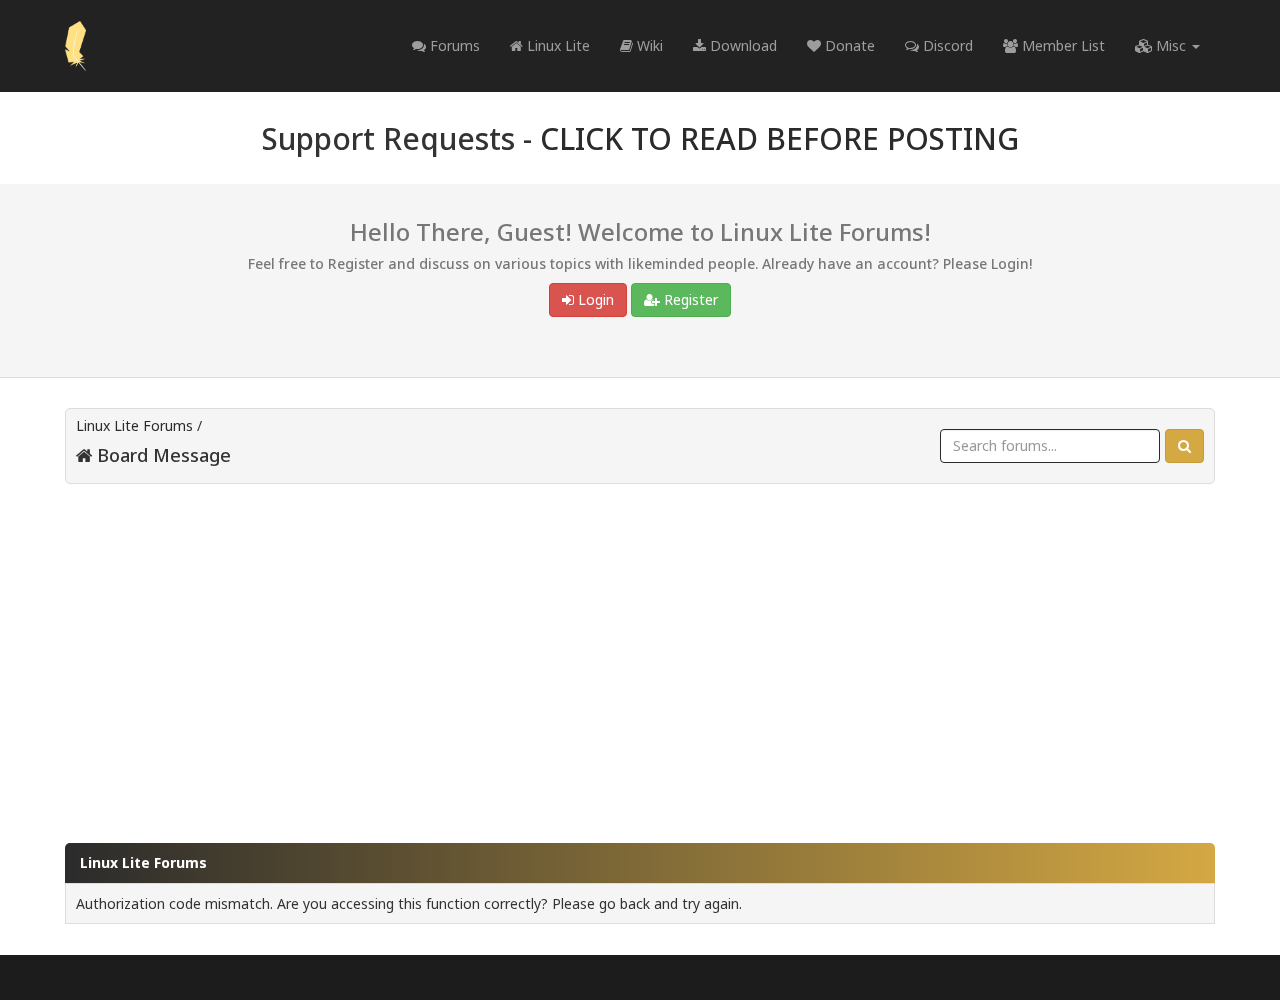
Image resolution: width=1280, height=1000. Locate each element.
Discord (946, 45)
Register (689, 299)
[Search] (1184, 446)
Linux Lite (556, 45)
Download (741, 45)
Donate (848, 45)
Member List (1061, 45)
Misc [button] (1171, 45)
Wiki (648, 45)
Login (594, 299)
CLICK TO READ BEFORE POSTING (779, 138)
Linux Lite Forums (134, 425)
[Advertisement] (640, 654)
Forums (453, 45)
